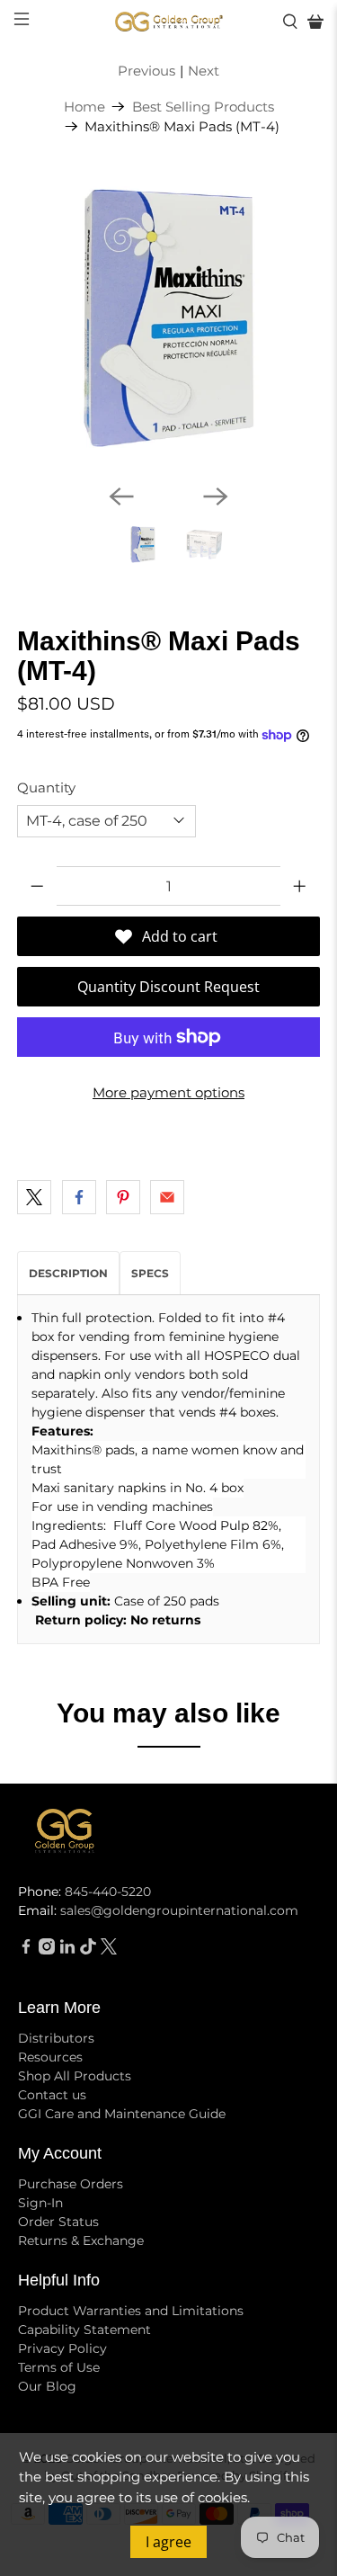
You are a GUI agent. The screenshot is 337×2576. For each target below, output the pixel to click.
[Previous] (121, 496)
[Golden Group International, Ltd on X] (109, 1950)
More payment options (168, 1092)
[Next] (216, 496)
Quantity (46, 787)
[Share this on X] (34, 1197)
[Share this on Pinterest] (123, 1197)
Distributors (56, 2038)
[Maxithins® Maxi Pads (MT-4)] (168, 318)
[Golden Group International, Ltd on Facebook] (26, 1950)
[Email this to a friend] (167, 1197)
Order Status (58, 2222)
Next (204, 71)
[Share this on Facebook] (79, 1197)
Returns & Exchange (81, 2241)
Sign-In (40, 2203)
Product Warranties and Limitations (131, 2311)
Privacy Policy (62, 2348)
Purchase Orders (71, 2184)
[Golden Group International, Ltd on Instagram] (47, 1950)
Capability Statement (84, 2330)
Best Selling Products (203, 107)
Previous (146, 71)
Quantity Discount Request (168, 987)
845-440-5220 (108, 1892)
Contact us (52, 2095)
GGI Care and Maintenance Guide (122, 2114)
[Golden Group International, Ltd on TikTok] (88, 1950)
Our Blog (47, 2386)
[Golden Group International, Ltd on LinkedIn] (67, 1950)
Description (68, 1273)
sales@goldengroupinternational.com (179, 1910)
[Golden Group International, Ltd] (169, 22)
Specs (150, 1273)
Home (84, 107)
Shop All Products (75, 2076)
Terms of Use (59, 2367)
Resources (50, 2057)
